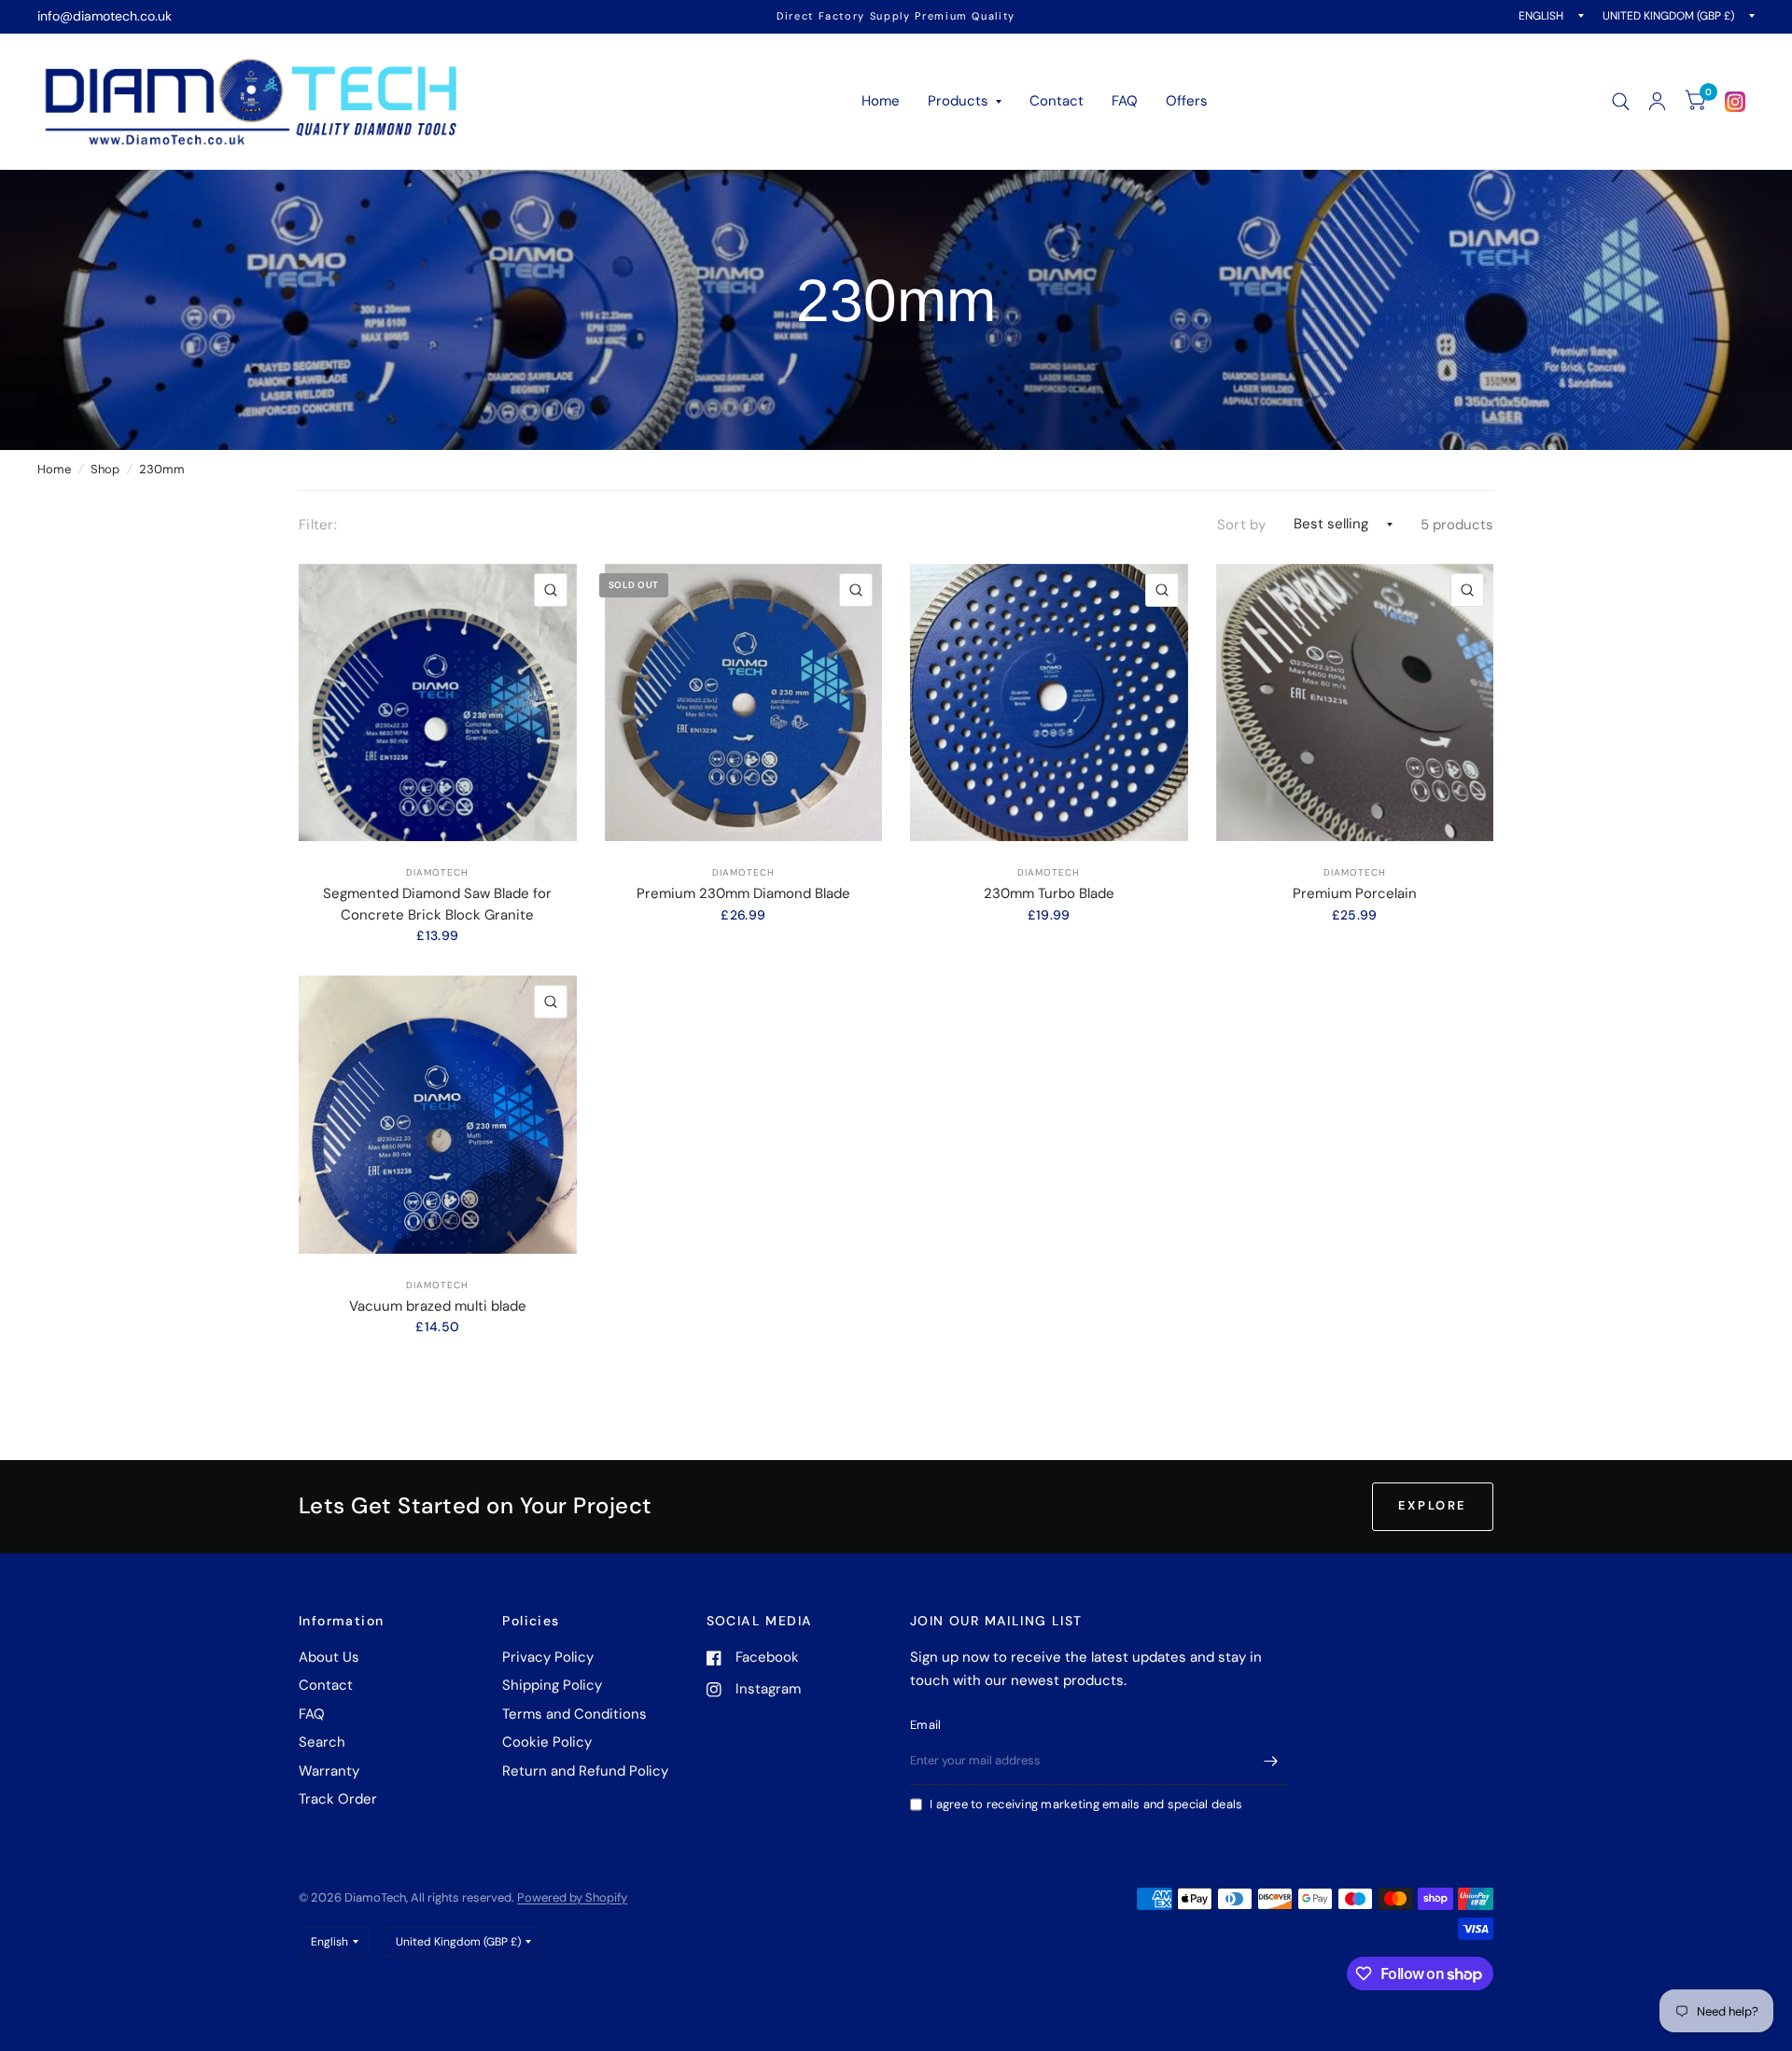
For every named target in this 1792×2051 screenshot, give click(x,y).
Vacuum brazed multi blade (438, 1306)
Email (925, 1725)
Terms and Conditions (574, 1714)
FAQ (1125, 101)
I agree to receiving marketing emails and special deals (1086, 1804)
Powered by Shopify (572, 1897)
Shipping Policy (552, 1685)
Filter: (318, 525)
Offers (1187, 101)
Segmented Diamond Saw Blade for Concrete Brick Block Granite (437, 904)
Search (322, 1742)
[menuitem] (881, 102)
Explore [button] (1433, 1505)
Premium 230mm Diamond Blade (743, 893)
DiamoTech (437, 872)
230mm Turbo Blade (1049, 893)
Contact (1057, 101)
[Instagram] (1735, 101)
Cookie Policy (547, 1742)
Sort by (1241, 525)
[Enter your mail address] (1271, 1761)
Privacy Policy (548, 1657)
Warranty (329, 1771)
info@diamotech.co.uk (105, 16)
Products (958, 101)
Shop (105, 469)
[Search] (1621, 101)
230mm (162, 469)
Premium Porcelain (1355, 893)
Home (881, 101)
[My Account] (1657, 101)
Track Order (338, 1799)
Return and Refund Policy (585, 1771)
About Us (329, 1657)
